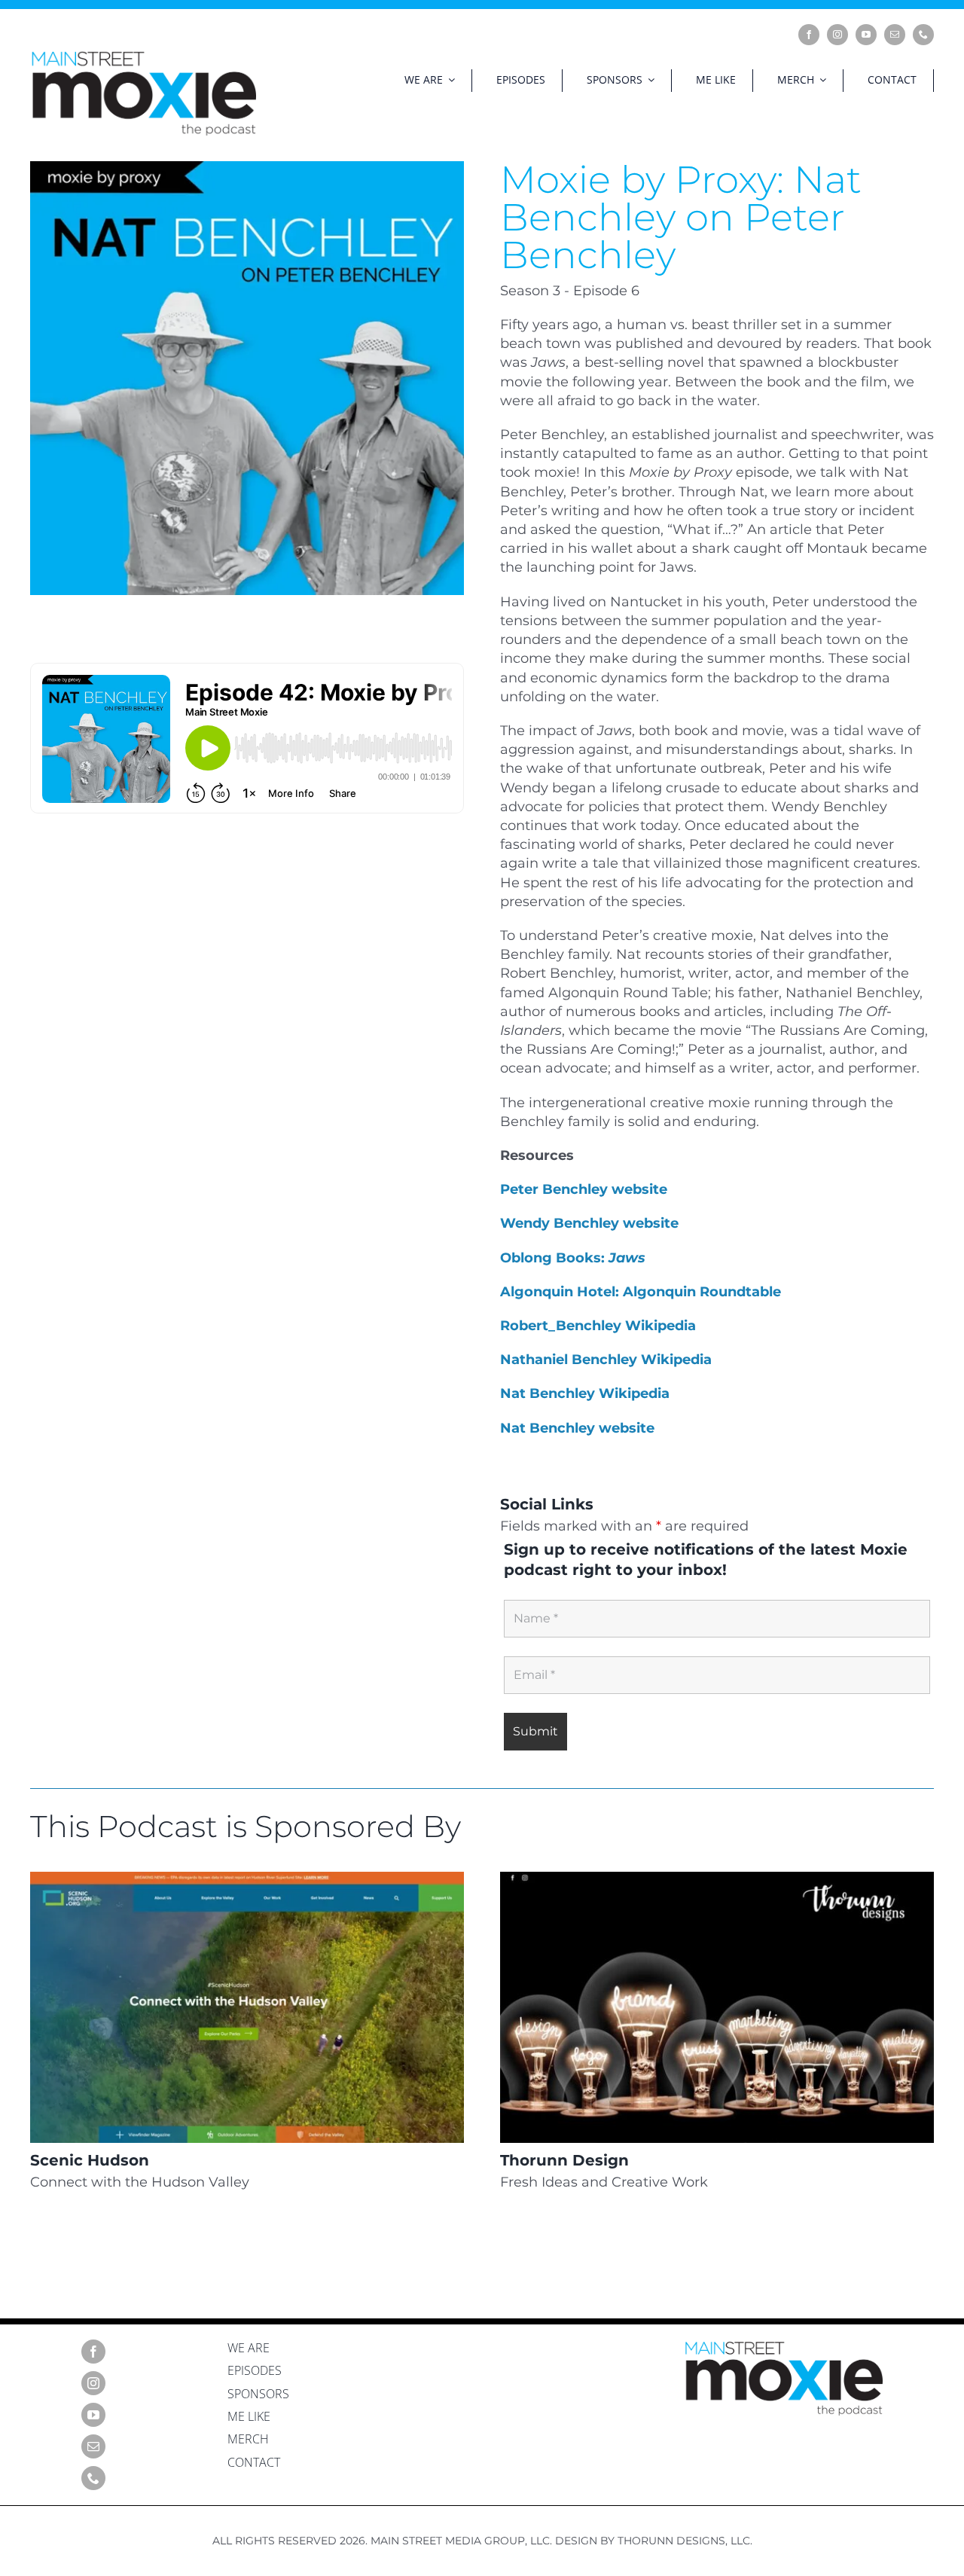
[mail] (895, 35)
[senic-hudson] (247, 1879)
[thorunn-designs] (717, 1879)
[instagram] (837, 35)
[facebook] (809, 35)
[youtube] (866, 35)
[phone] (923, 35)
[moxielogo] (143, 56)
